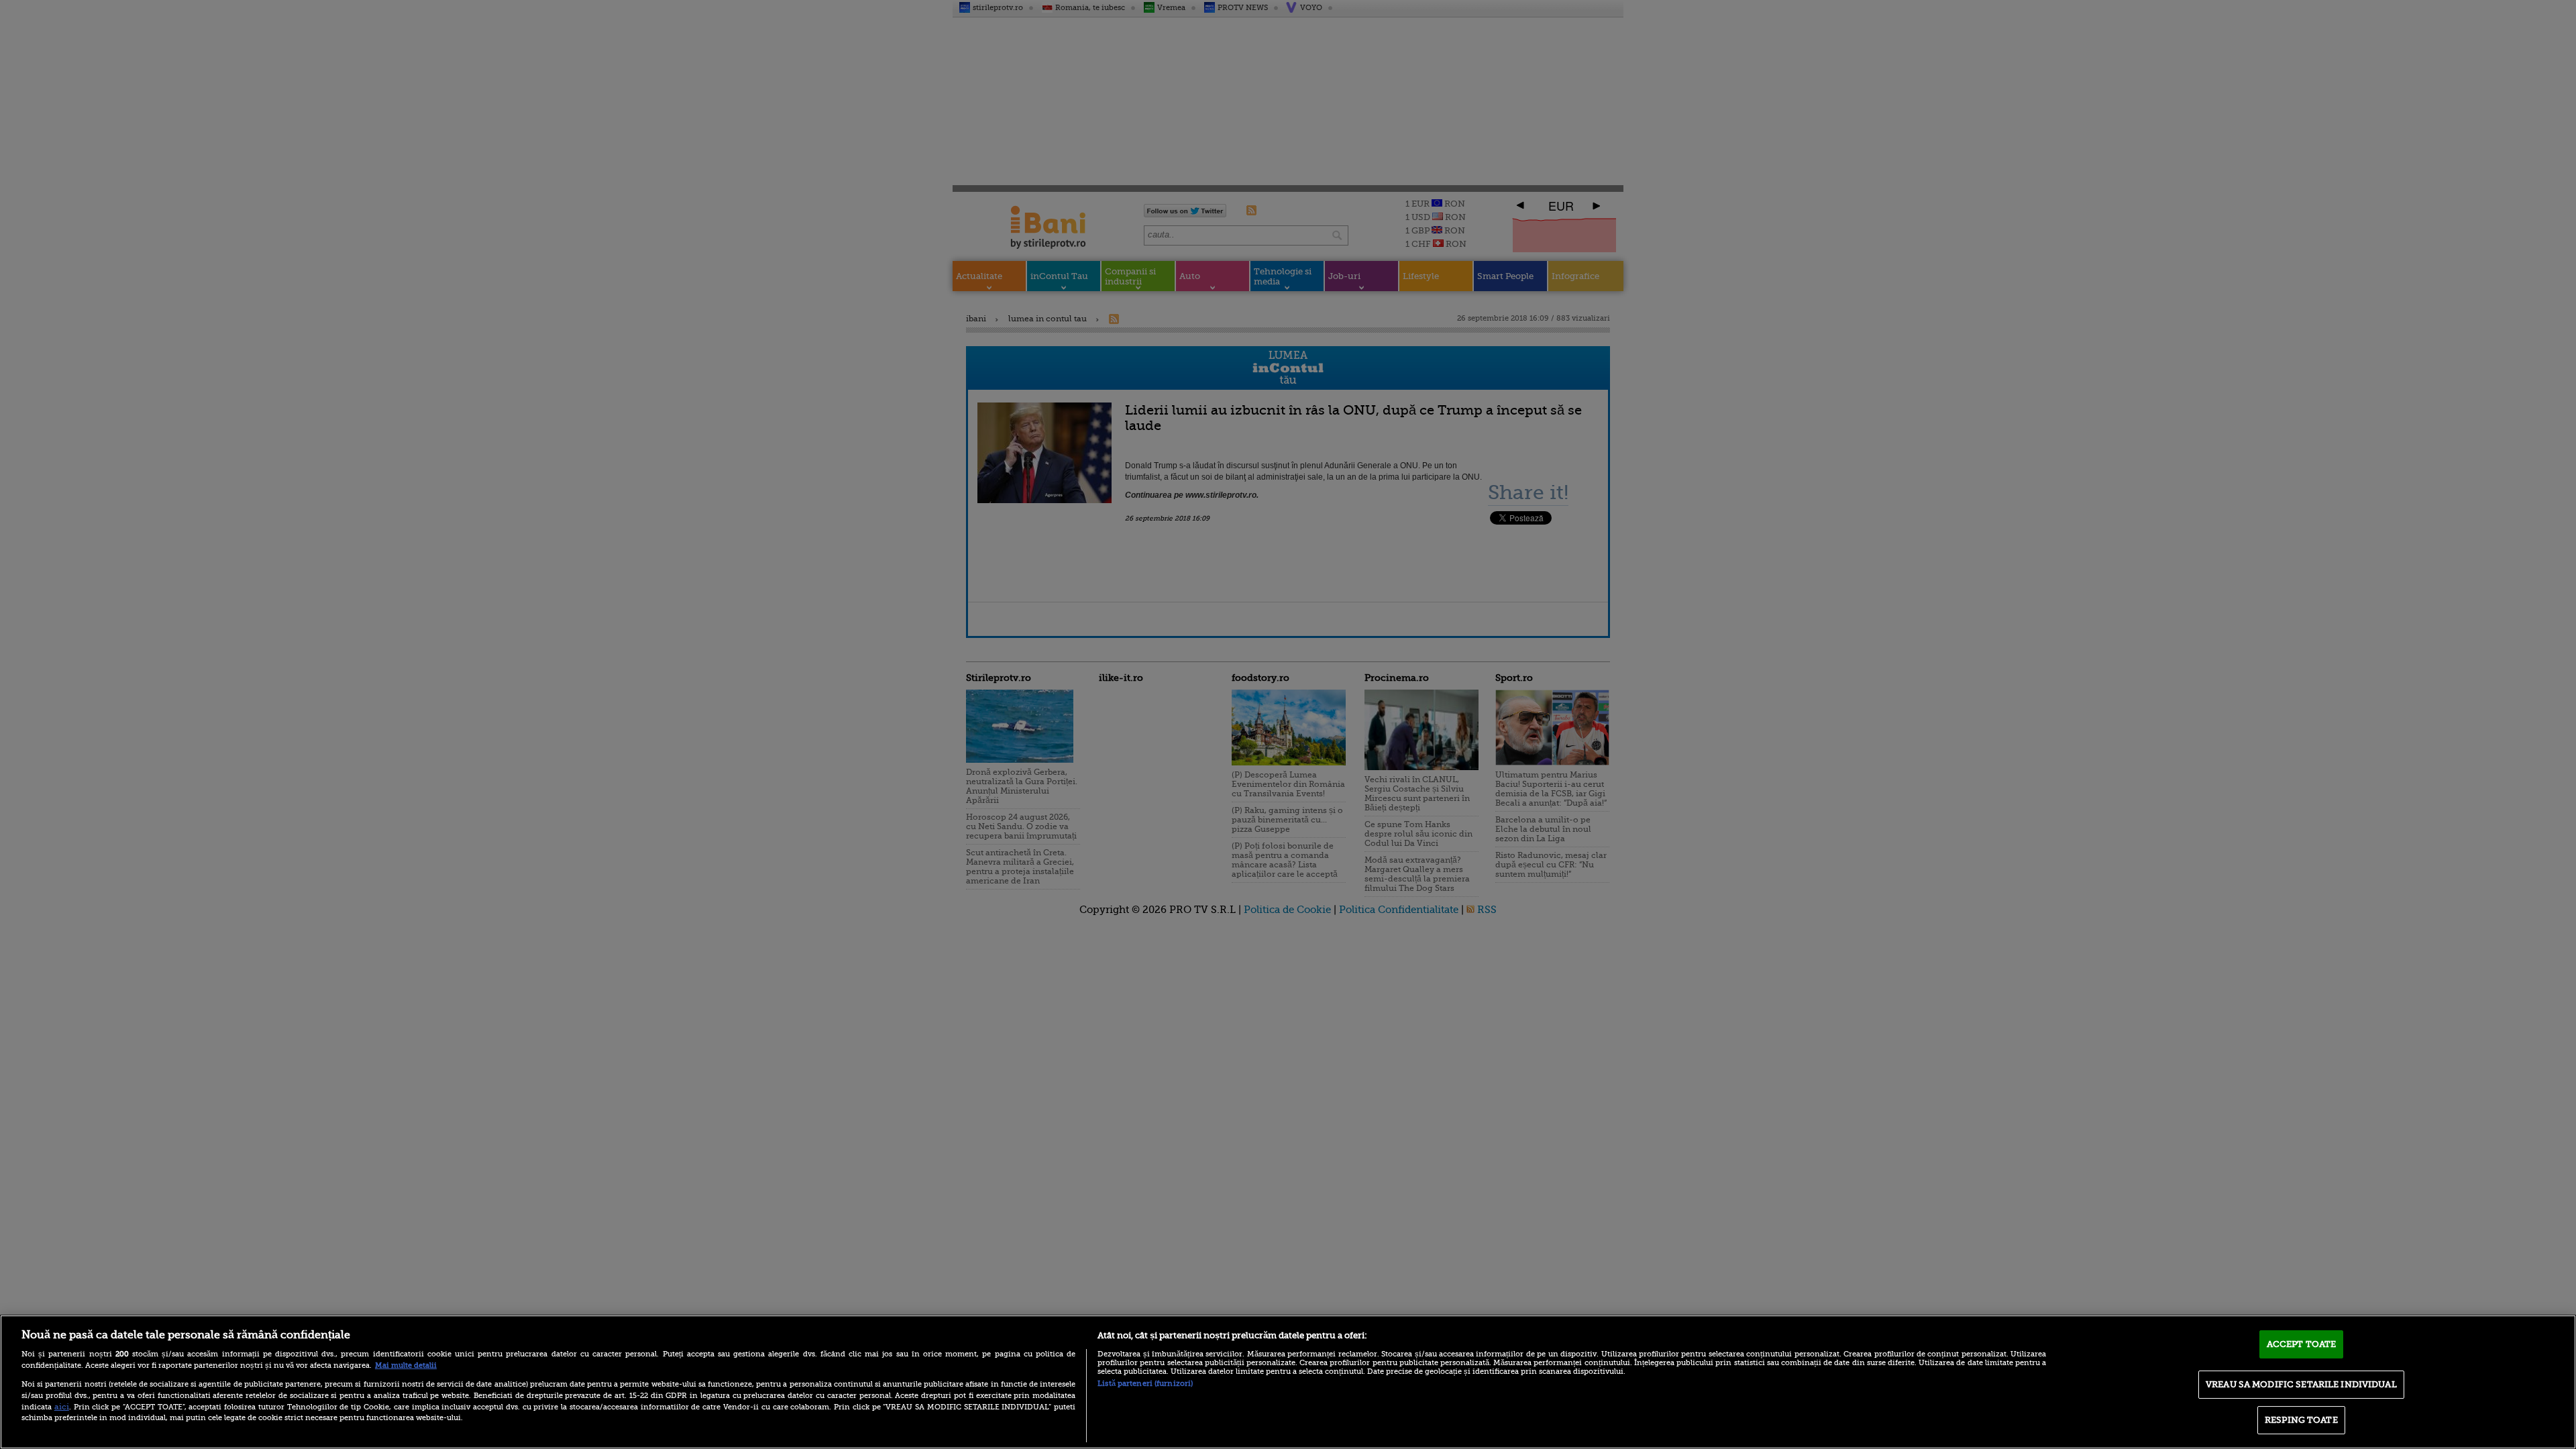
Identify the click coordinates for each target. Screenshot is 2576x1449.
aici (62, 1407)
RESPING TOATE (2301, 1420)
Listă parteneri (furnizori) (1145, 1384)
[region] (1288, 1382)
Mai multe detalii (406, 1365)
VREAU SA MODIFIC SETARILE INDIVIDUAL (2301, 1384)
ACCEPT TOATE (2302, 1344)
